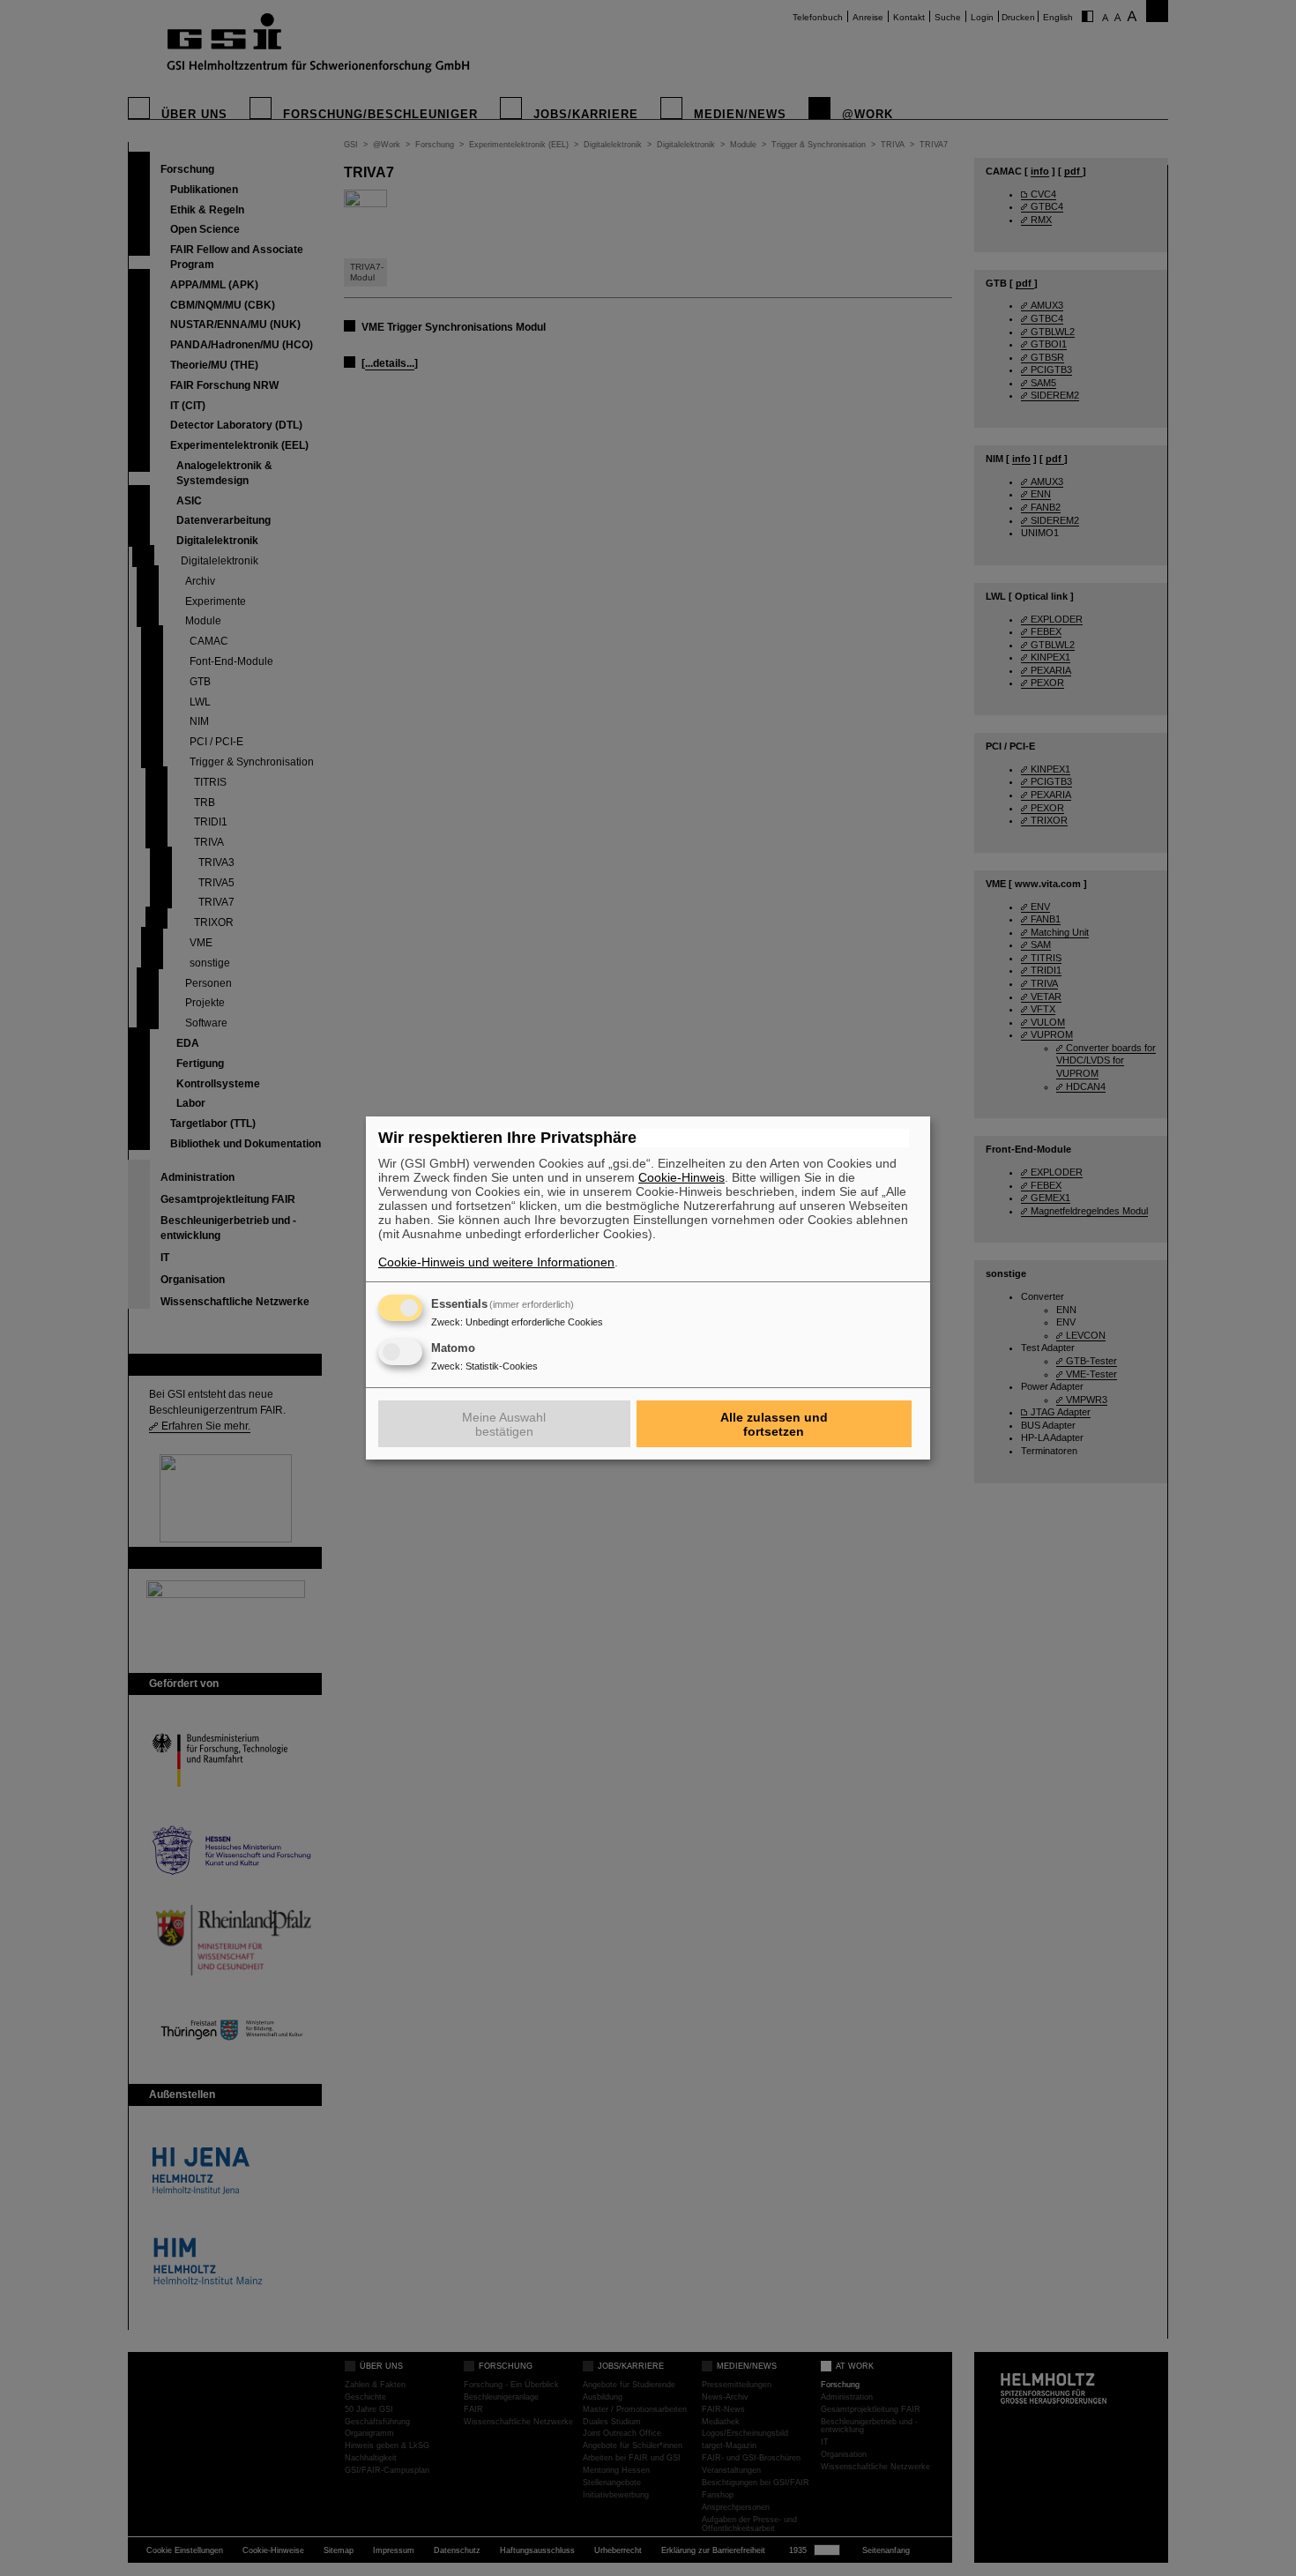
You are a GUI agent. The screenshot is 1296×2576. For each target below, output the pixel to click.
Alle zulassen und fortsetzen (774, 1424)
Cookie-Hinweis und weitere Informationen (496, 1262)
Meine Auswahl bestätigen (504, 1424)
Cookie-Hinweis (682, 1177)
